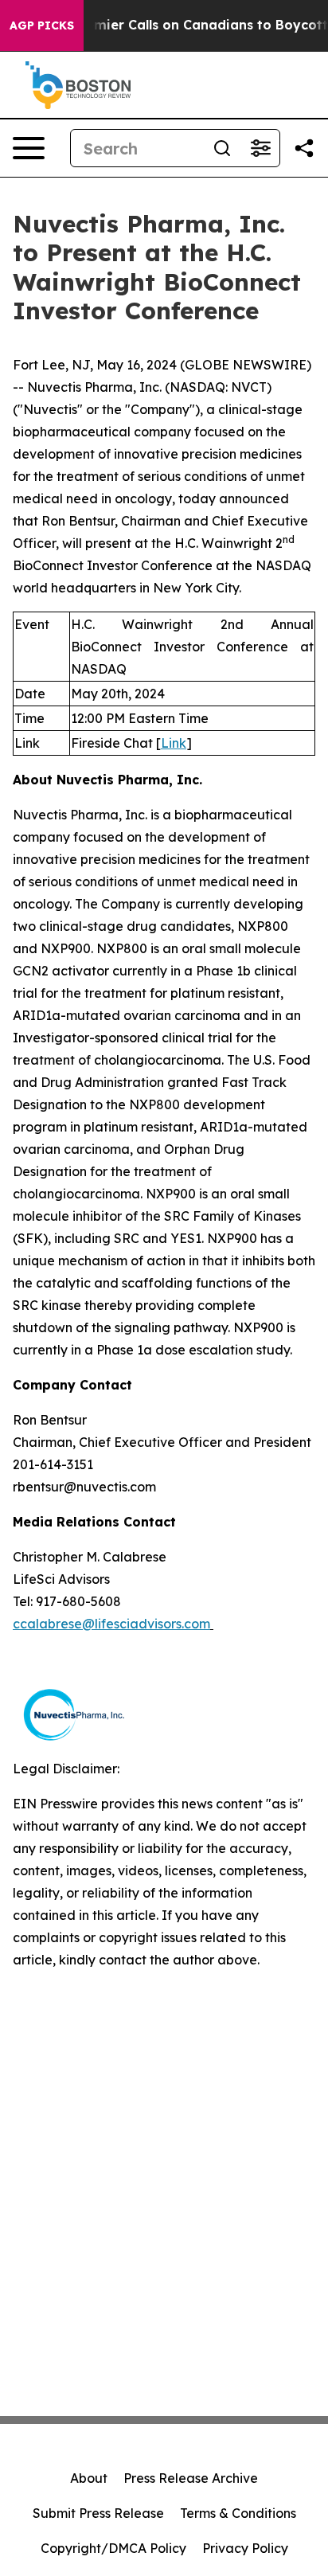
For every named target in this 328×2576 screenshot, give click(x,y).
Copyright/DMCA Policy (113, 2548)
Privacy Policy (245, 2548)
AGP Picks (42, 25)
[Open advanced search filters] (260, 148)
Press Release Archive (191, 2478)
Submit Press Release (98, 2513)
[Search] (222, 148)
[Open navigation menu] (29, 148)
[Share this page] (304, 148)
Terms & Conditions (238, 2513)
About (89, 2478)
